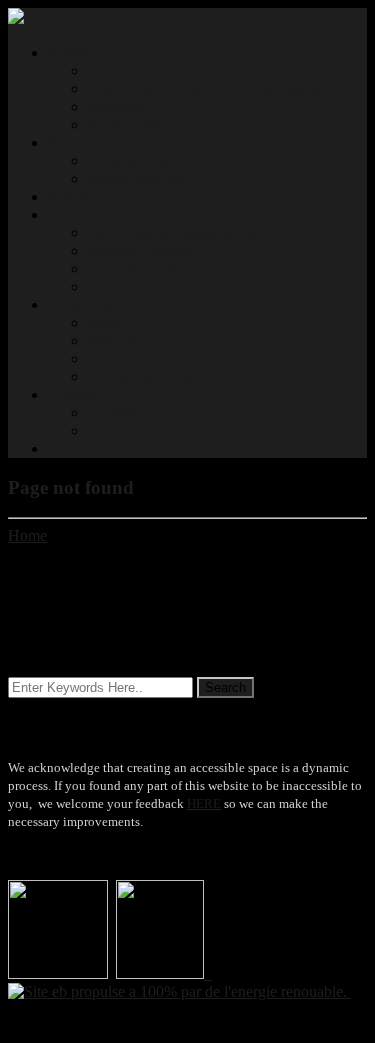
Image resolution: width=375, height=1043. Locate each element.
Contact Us (123, 412)
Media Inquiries (137, 178)
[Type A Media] (16, 18)
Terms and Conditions (157, 376)
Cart (61, 448)
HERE (204, 803)
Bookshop (80, 304)
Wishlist (113, 340)
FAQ (104, 286)
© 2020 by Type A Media (89, 1025)
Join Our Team (135, 268)
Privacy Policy (134, 124)
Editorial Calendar (145, 160)
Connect (74, 394)
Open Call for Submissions (173, 232)
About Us (79, 52)
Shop (104, 322)
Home (27, 535)
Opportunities (91, 214)
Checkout (118, 358)
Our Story (119, 70)
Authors (73, 196)
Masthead (118, 106)
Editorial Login (136, 430)
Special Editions (139, 250)
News (66, 142)
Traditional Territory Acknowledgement (213, 88)
